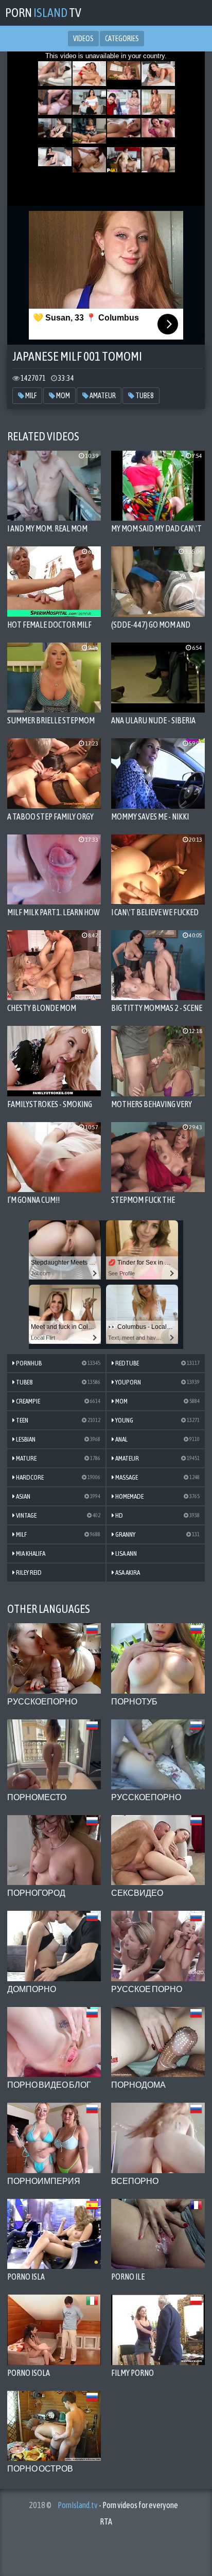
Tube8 (144, 396)
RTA (106, 2521)
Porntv (43, 13)
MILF (30, 396)
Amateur (102, 396)
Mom (63, 396)
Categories (122, 39)
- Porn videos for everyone (118, 2505)
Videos (83, 39)
